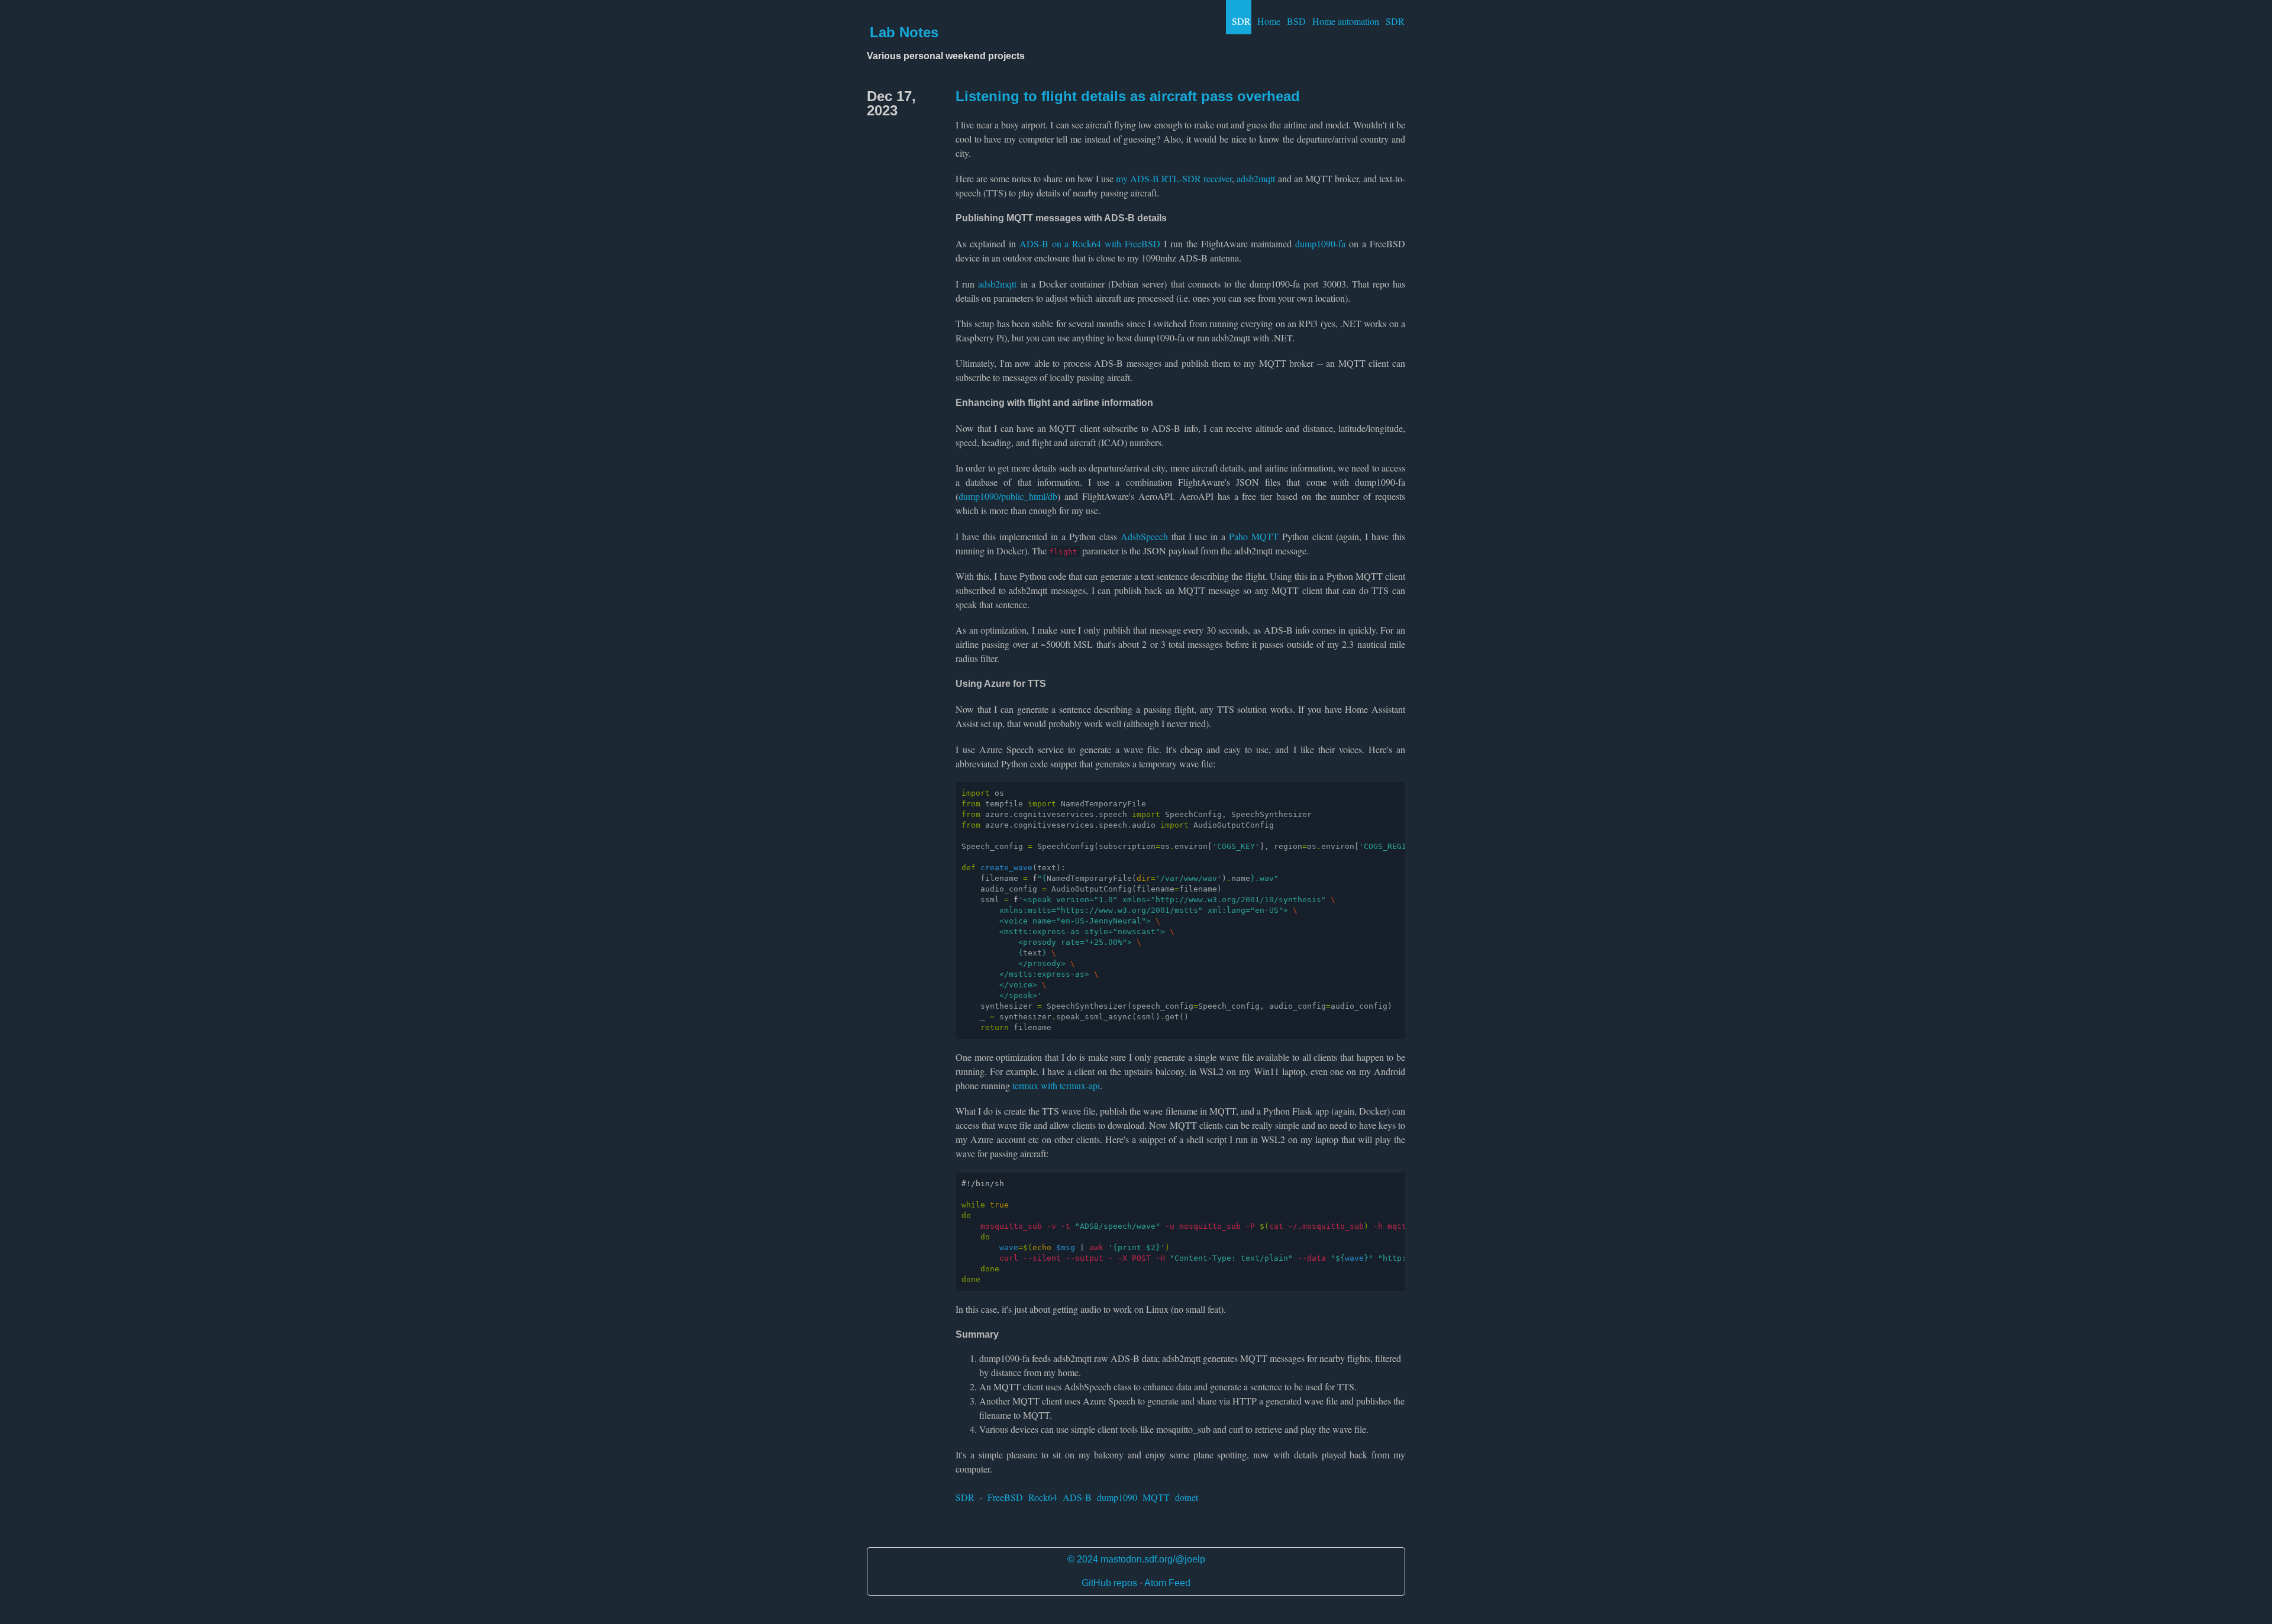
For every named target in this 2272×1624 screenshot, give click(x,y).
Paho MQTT (1254, 536)
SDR (1241, 21)
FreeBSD (1005, 1497)
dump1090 (1117, 1497)
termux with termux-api (1056, 1085)
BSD (1296, 21)
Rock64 (1043, 1497)
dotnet (1187, 1497)
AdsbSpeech (1144, 536)
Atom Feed (1167, 1583)
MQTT (1156, 1497)
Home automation (1346, 21)
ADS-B (1077, 1497)
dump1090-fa (1320, 243)
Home (1269, 21)
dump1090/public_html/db (1008, 496)
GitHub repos (1109, 1583)
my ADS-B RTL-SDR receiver (1174, 178)
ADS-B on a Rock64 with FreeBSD (1090, 243)
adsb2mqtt (1256, 178)
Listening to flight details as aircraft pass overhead (1128, 96)
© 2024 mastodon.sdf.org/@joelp (1136, 1559)
